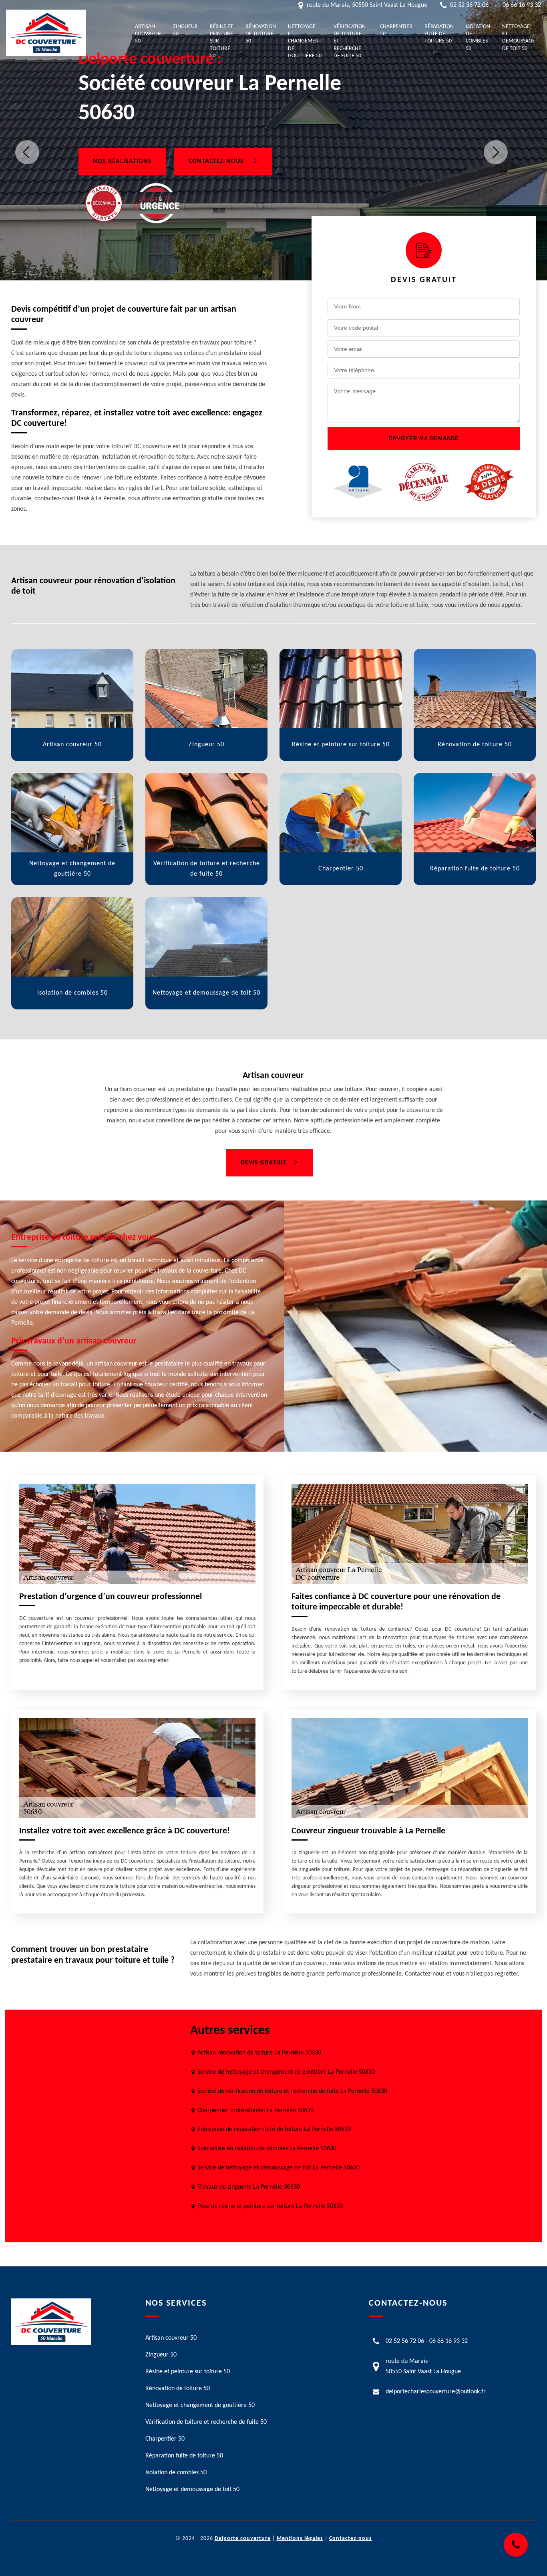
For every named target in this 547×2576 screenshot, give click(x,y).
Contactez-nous (217, 161)
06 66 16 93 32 (522, 5)
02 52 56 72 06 (469, 5)
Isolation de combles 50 (478, 38)
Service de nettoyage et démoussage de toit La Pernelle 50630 (279, 2168)
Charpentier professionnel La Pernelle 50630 (255, 2111)
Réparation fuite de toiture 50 (439, 34)
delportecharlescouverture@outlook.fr (436, 2392)
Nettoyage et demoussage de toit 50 (519, 38)
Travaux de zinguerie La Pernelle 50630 (249, 2187)
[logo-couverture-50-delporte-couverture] (46, 33)
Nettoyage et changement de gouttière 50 (305, 41)
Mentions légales (300, 2539)
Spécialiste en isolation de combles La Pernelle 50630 (267, 2149)
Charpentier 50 (396, 30)
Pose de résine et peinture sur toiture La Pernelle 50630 (270, 2206)
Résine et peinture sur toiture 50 (221, 41)
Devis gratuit (263, 1163)
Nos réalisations (122, 161)
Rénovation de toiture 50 (261, 34)
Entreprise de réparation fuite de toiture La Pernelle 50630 (274, 2129)
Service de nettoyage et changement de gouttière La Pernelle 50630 (286, 2072)
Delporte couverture (243, 2539)
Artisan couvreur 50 (148, 34)
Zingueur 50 (185, 30)
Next (496, 152)
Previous (27, 152)
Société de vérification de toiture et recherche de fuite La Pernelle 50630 (292, 2091)
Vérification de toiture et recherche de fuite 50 (350, 41)
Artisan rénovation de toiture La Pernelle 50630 (259, 2053)
